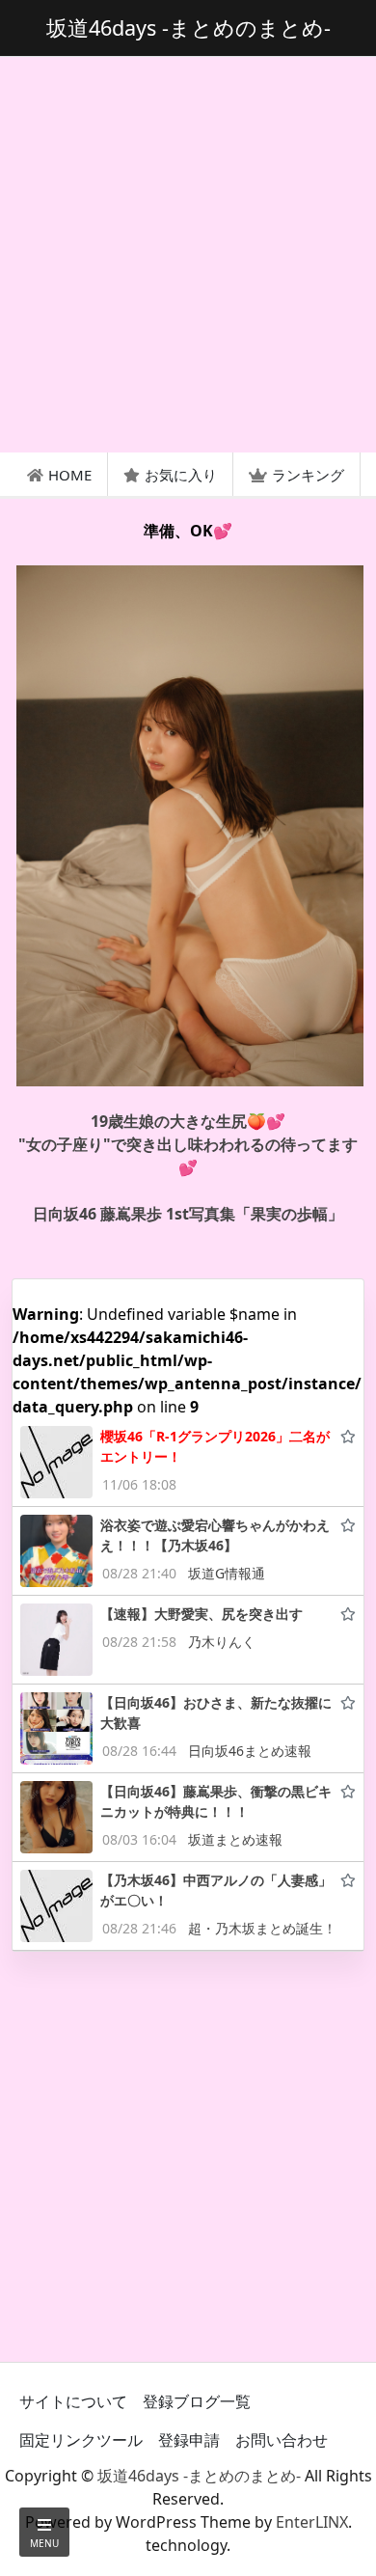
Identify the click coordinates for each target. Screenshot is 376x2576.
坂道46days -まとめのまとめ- (199, 2476)
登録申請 (189, 2440)
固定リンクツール (81, 2440)
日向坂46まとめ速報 (250, 1751)
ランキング (308, 475)
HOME (70, 475)
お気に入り (181, 475)
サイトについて (73, 2401)
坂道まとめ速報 (235, 1839)
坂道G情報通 (227, 1573)
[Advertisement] (188, 255)
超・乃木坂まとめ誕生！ (262, 1928)
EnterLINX (312, 2522)
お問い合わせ (282, 2440)
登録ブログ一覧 (197, 2401)
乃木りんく (222, 1642)
